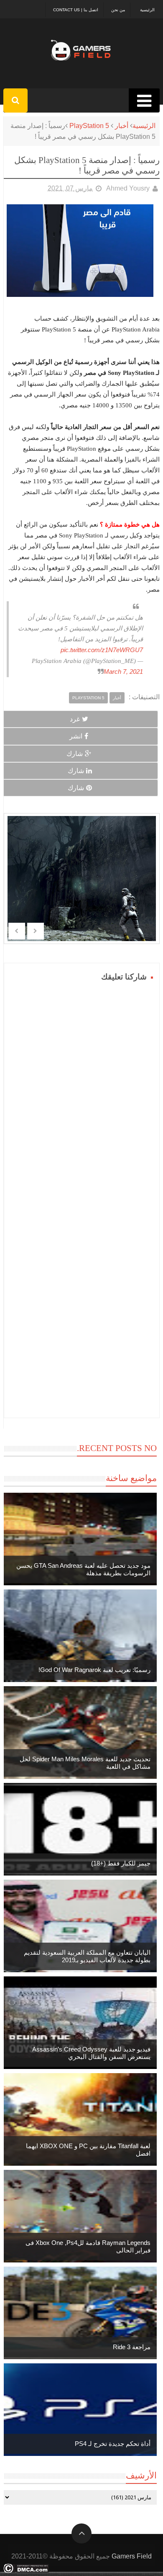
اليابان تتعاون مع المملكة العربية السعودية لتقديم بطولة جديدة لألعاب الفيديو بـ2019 (87, 1956)
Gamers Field (132, 2556)
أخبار (122, 126)
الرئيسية (147, 10)
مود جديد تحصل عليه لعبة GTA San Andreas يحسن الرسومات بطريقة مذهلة (83, 1569)
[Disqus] (82, 1088)
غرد (75, 719)
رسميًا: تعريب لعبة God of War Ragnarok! (94, 1670)
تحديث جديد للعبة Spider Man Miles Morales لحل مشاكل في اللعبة (85, 1763)
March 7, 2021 (123, 672)
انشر (76, 736)
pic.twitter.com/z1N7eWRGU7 (102, 650)
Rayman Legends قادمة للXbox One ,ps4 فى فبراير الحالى (88, 2246)
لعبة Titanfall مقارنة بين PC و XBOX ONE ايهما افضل (88, 2150)
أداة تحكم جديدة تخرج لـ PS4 (113, 2444)
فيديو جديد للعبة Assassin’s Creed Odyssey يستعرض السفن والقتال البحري (91, 2053)
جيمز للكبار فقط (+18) (121, 1863)
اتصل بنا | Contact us (76, 10)
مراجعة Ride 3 (132, 2347)
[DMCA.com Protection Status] (26, 2571)
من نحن (118, 10)
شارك (75, 754)
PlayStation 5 (89, 126)
